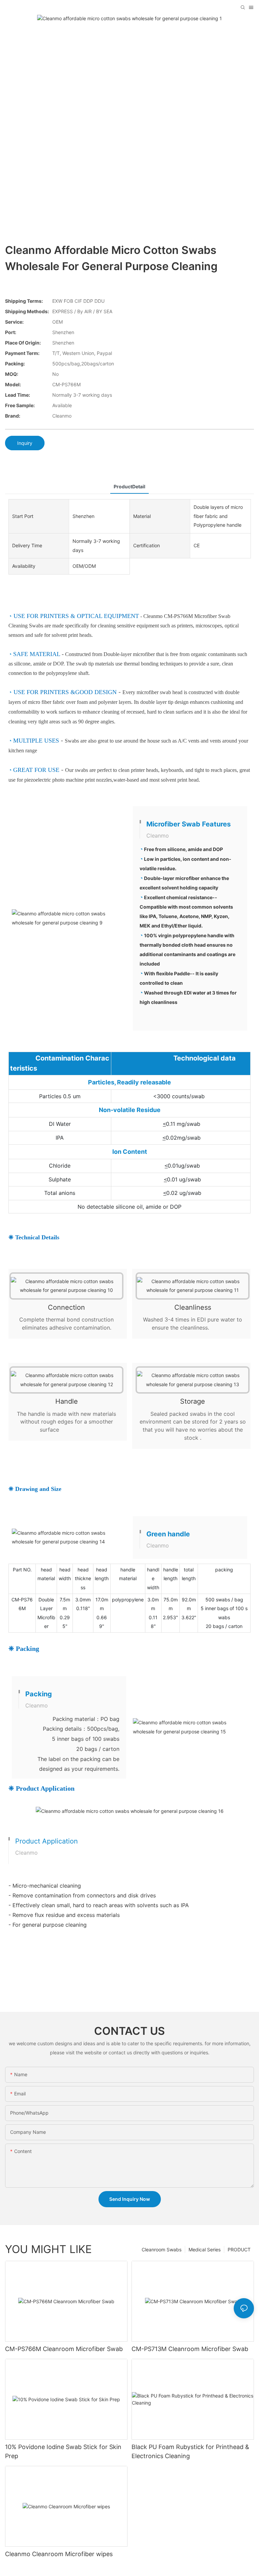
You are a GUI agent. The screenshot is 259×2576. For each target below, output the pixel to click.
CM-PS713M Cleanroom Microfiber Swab (190, 2349)
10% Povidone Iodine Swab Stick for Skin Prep (63, 2451)
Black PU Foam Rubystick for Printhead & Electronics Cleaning (190, 2451)
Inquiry (25, 443)
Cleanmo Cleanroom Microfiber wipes (59, 2554)
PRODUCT (239, 2249)
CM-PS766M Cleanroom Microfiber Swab (64, 2349)
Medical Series (205, 2249)
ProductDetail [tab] (129, 486)
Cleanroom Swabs (162, 2249)
